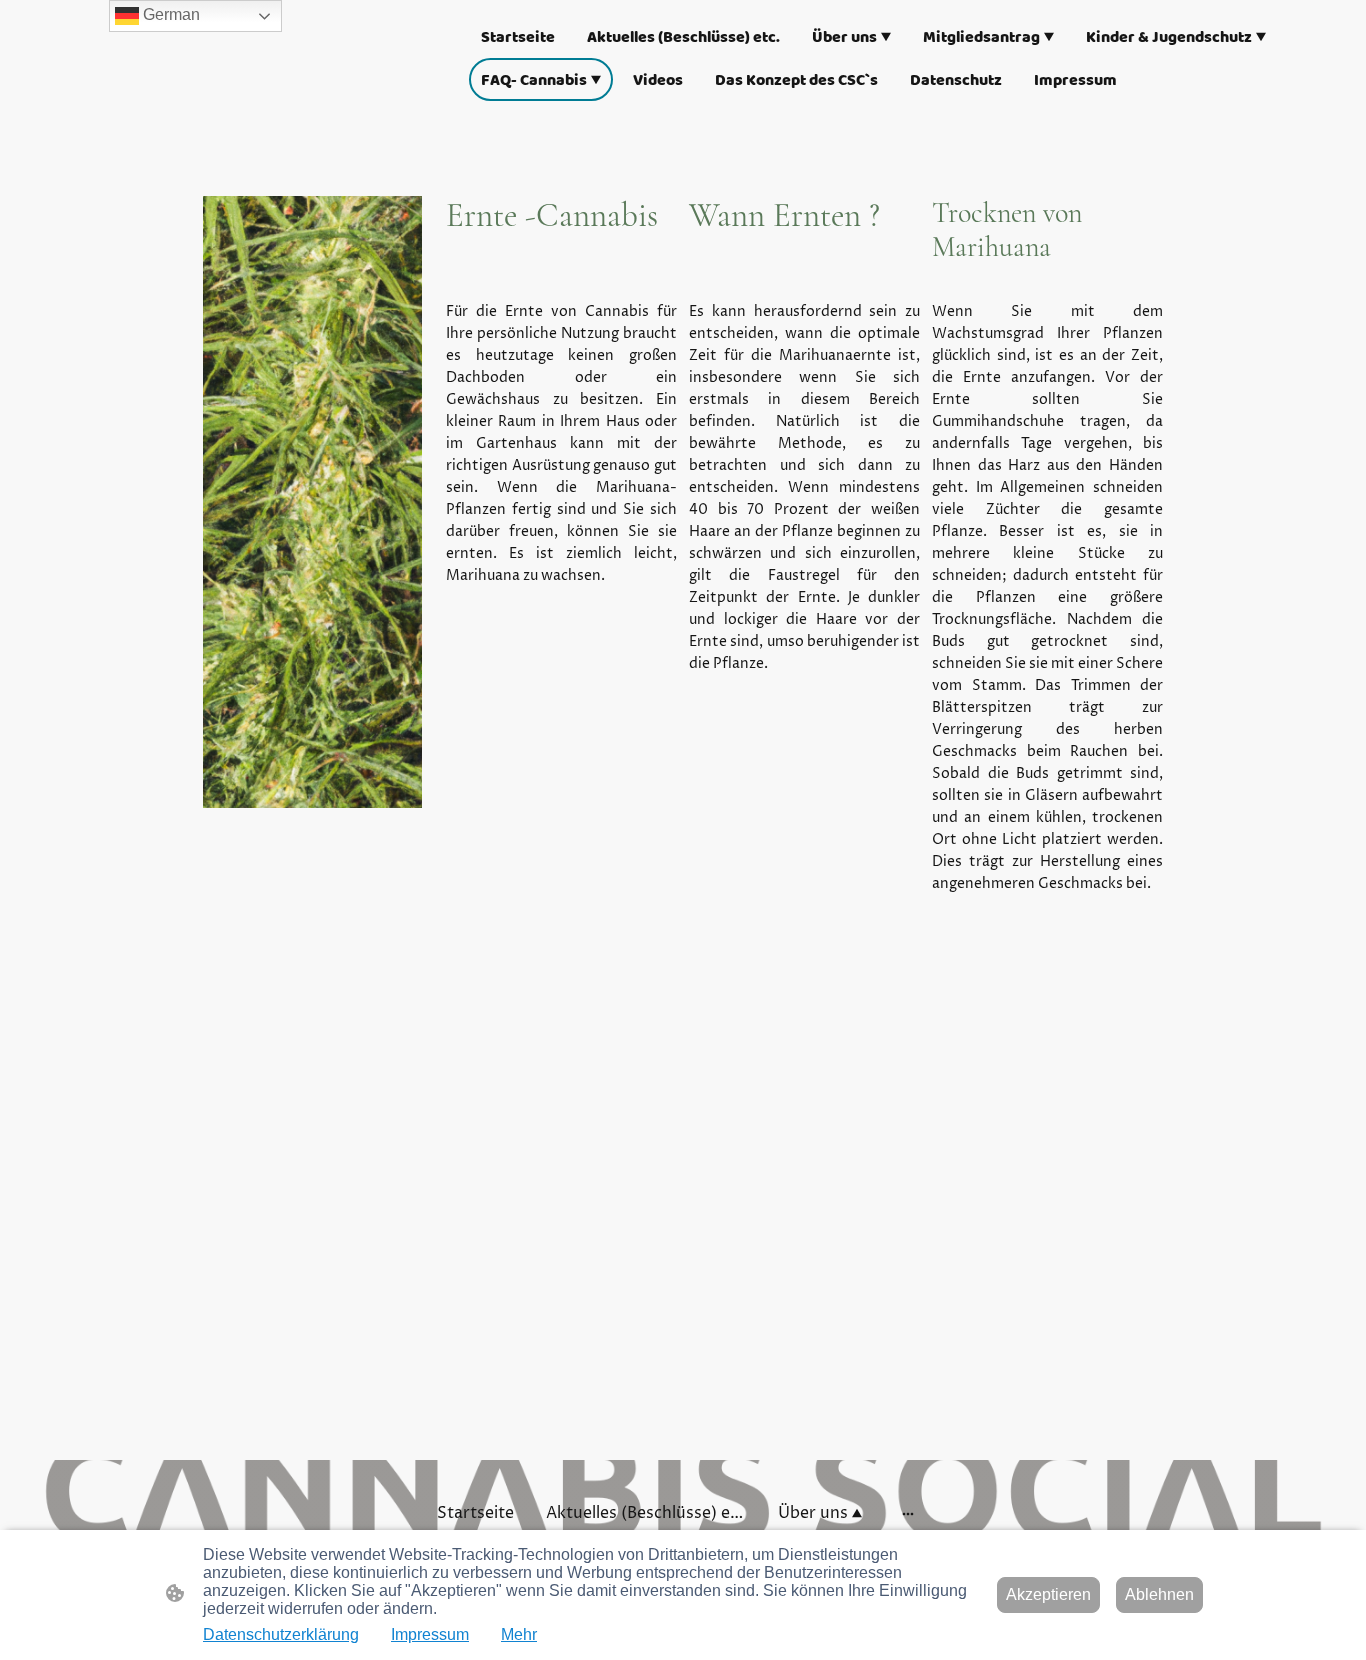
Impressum (430, 1634)
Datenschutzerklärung (281, 1634)
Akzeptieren (1048, 1594)
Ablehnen (1159, 1594)
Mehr (519, 1634)
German (169, 14)
